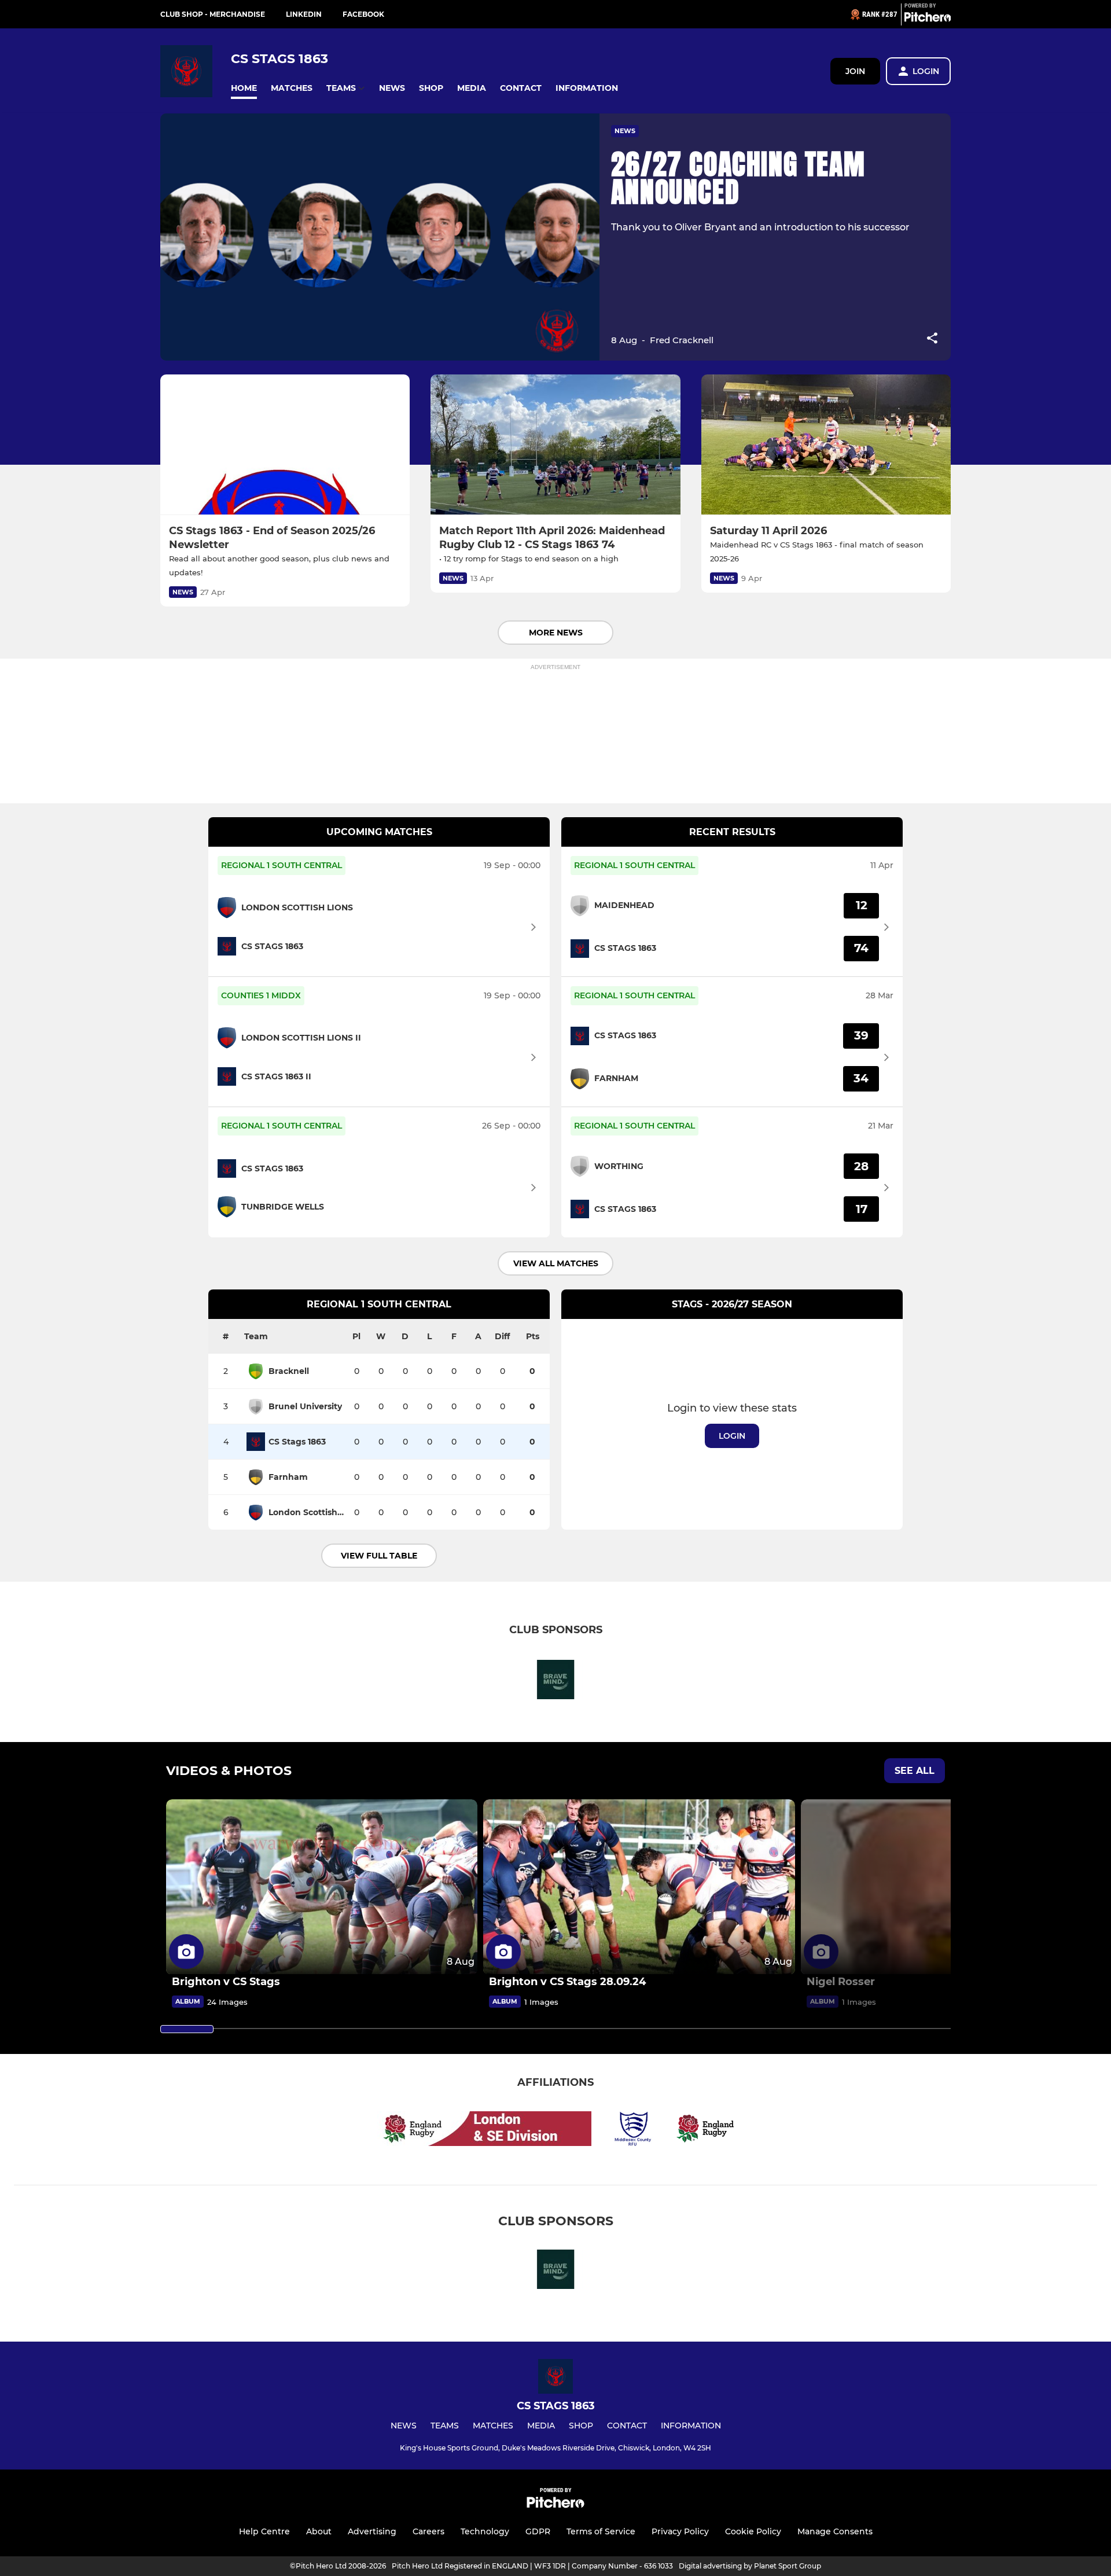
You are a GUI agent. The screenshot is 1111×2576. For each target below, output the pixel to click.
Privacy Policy (680, 2531)
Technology (485, 2531)
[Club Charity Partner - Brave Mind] (555, 1682)
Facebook (363, 14)
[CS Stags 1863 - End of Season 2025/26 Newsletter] (285, 445)
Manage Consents (835, 2531)
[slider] (187, 2029)
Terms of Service (601, 2531)
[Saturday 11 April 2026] (826, 445)
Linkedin (304, 14)
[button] (244, 88)
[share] (932, 339)
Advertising (372, 2531)
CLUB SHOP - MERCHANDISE (213, 14)
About (319, 2531)
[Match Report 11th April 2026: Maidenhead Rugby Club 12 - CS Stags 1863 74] (555, 445)
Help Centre (264, 2531)
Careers (428, 2531)
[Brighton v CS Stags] (322, 1887)
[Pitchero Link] (928, 19)
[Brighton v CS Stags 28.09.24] (639, 1887)
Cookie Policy (753, 2531)
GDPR (538, 2531)
